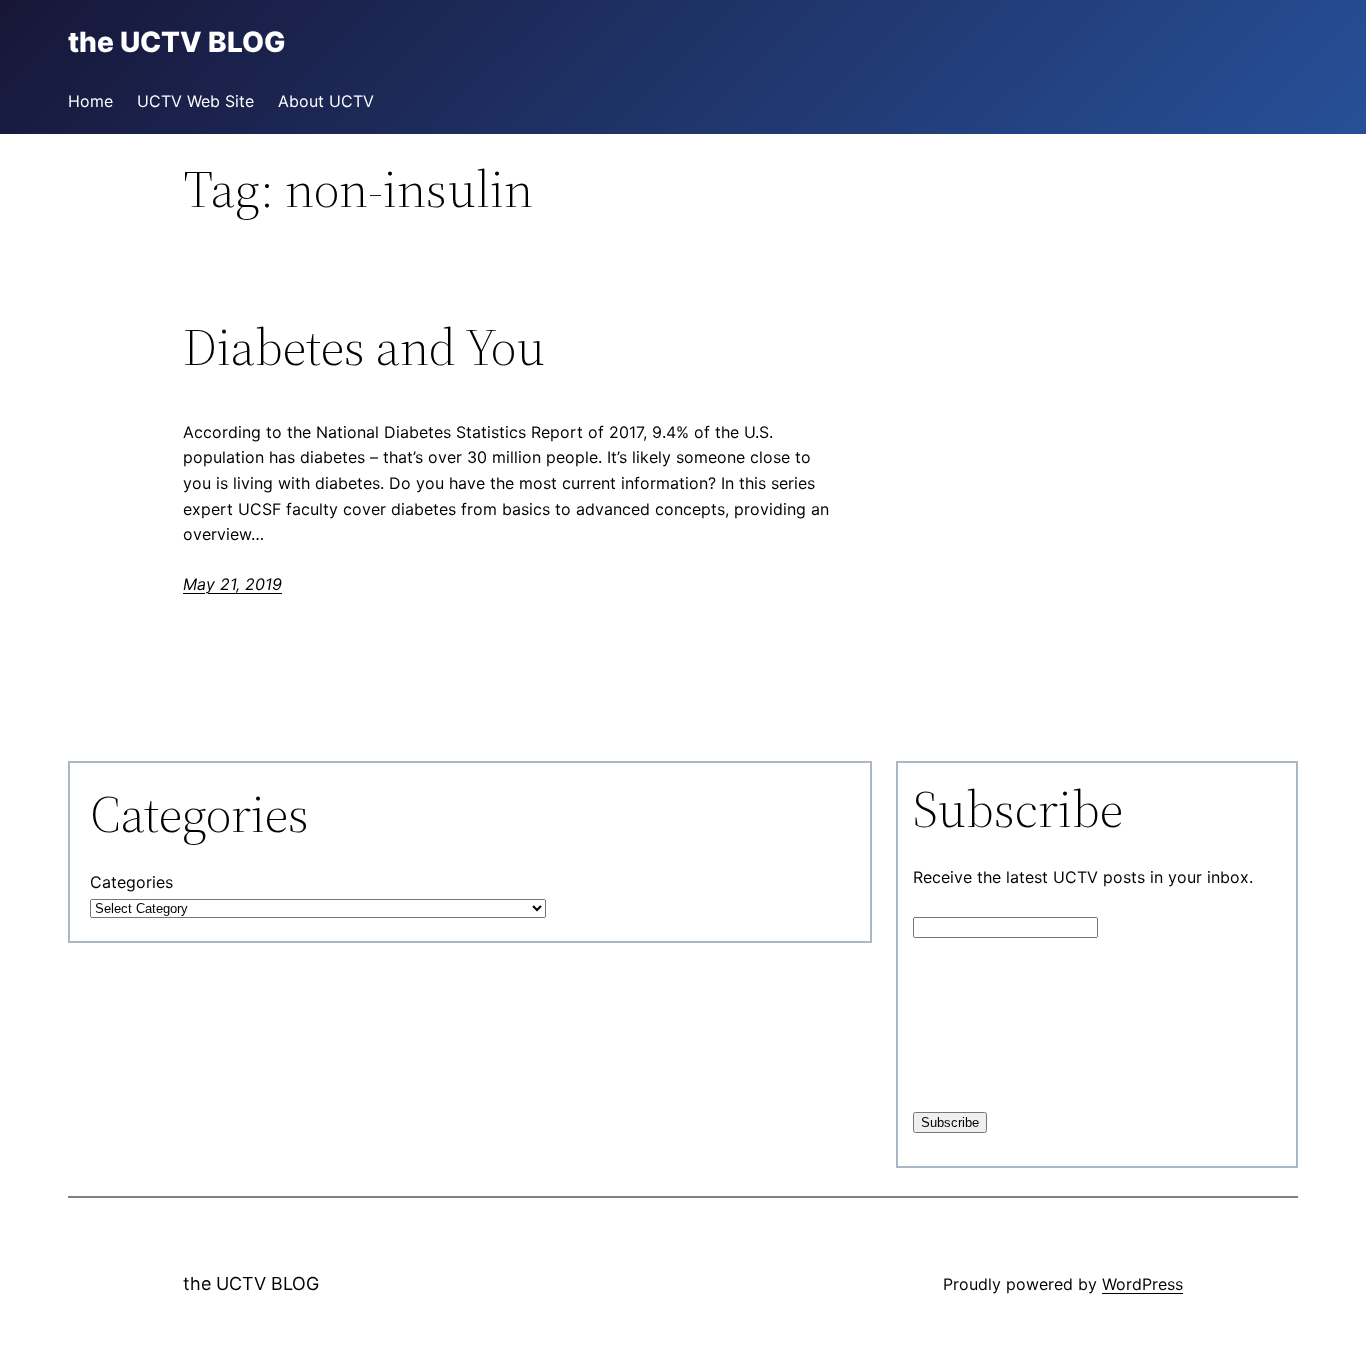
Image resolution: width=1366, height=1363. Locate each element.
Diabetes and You (364, 347)
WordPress (1142, 1284)
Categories (131, 882)
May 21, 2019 (232, 584)
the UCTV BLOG (251, 1283)
